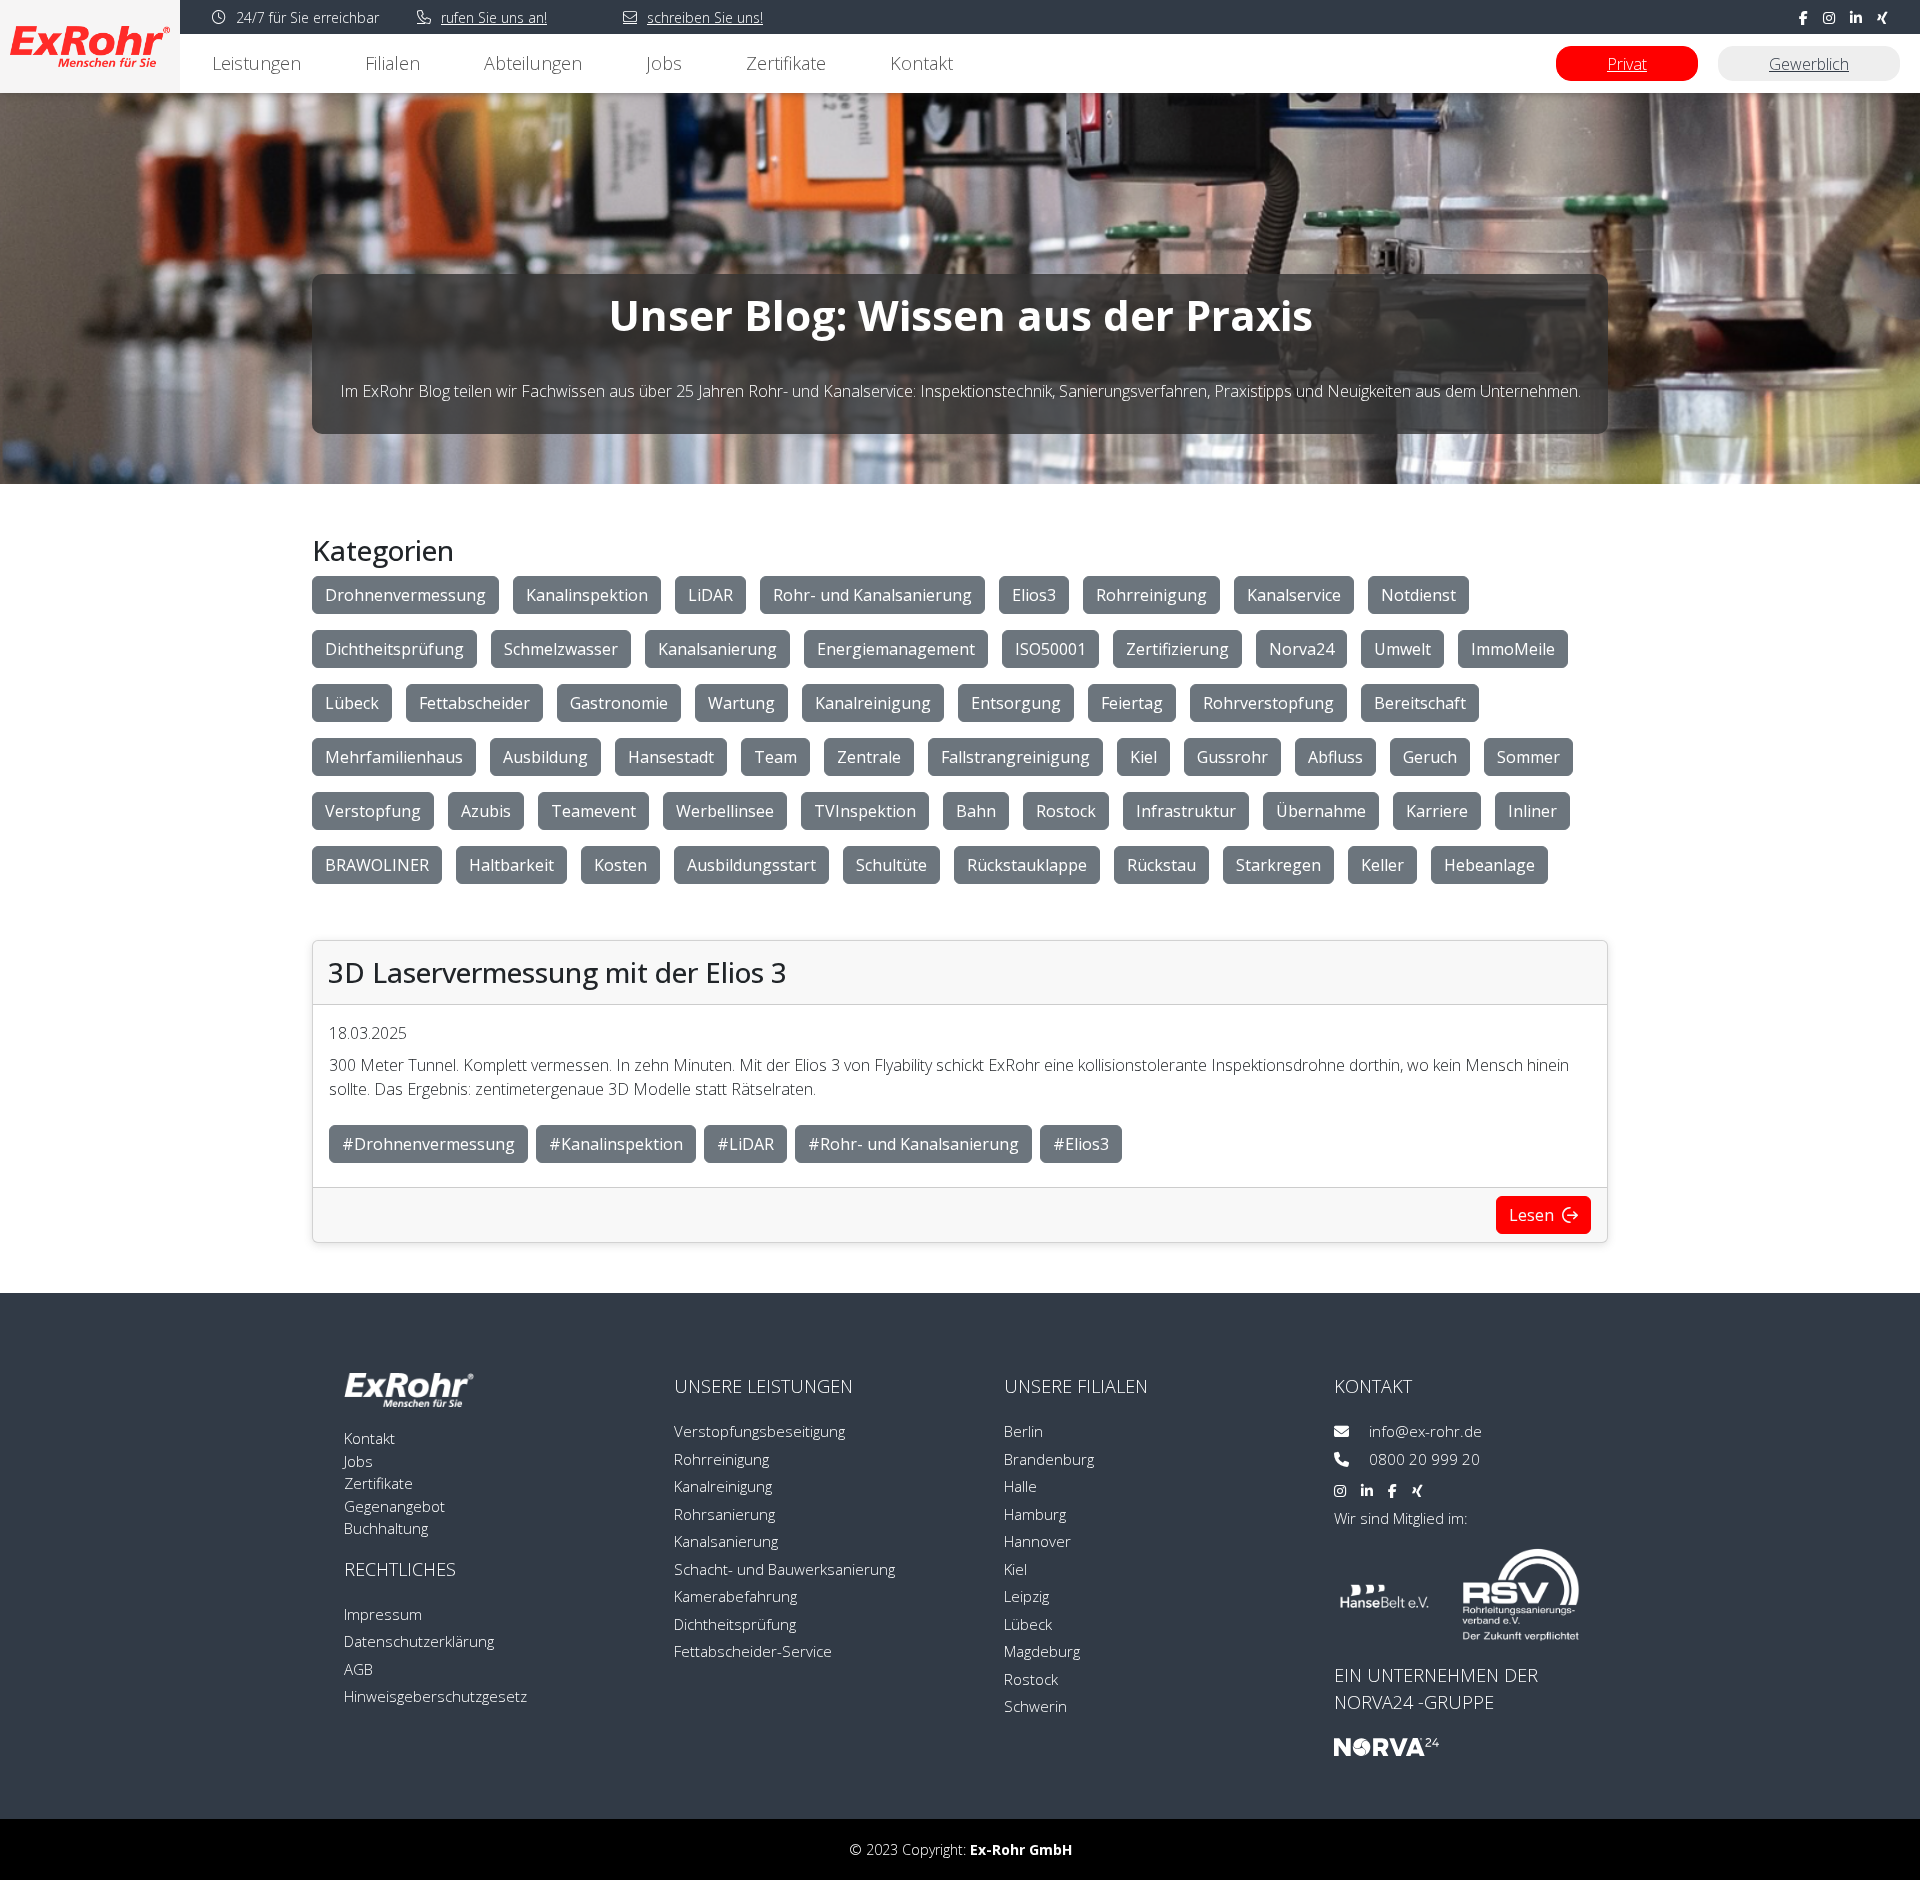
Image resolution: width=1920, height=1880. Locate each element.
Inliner (1532, 811)
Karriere (1437, 811)
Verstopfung (373, 811)
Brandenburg (1049, 1459)
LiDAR (710, 595)
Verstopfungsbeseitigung (759, 1431)
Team (775, 757)
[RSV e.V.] (1521, 1595)
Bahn (976, 811)
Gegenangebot (394, 1506)
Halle (1020, 1486)
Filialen (392, 63)
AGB (358, 1669)
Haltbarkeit (511, 865)
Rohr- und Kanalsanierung (872, 595)
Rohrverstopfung (1268, 703)
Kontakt (921, 63)
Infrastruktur (1186, 811)
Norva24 (1301, 649)
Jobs (664, 63)
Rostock (1066, 811)
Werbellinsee (725, 811)
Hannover (1037, 1541)
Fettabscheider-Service (753, 1651)
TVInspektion (865, 811)
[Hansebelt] (1384, 1595)
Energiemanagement (896, 649)
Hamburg (1035, 1514)
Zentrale (869, 757)
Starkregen (1278, 865)
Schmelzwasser (561, 649)
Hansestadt (671, 757)
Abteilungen (533, 63)
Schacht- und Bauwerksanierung (784, 1569)
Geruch (1430, 757)
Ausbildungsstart (751, 865)
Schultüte (891, 865)
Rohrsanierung (724, 1514)
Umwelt (1402, 649)
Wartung (741, 703)
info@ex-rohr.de (1423, 1431)
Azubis (486, 811)
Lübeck (352, 703)
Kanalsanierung (717, 649)
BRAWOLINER (377, 865)
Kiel (1143, 757)
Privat (1627, 64)
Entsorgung (1016, 703)
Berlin (1023, 1431)
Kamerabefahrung (735, 1596)
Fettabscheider (474, 703)
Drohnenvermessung (405, 595)
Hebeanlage (1489, 865)
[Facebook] (1392, 1490)
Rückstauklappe (1027, 865)
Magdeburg (1042, 1651)
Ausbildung (545, 757)
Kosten (620, 865)
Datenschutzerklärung (419, 1641)
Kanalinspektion (587, 595)
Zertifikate (786, 63)
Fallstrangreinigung (1015, 757)
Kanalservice (1294, 595)
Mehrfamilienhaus (394, 757)
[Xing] (1417, 1490)
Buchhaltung (386, 1528)
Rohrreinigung (1151, 595)
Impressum (383, 1614)
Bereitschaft (1420, 703)
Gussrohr (1232, 757)
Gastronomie (619, 703)
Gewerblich (1809, 64)
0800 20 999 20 (1422, 1459)
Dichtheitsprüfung (394, 649)
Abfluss (1335, 757)
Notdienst (1418, 595)
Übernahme (1321, 811)
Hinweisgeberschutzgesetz (435, 1696)
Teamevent (593, 811)
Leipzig (1026, 1596)
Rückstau (1161, 865)
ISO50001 (1050, 649)
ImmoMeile (1513, 649)
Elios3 (1034, 595)
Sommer (1528, 757)
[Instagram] (1340, 1490)
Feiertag (1132, 703)
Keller (1382, 865)
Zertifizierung (1177, 649)
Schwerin (1035, 1706)
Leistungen (256, 63)
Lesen (1533, 1215)
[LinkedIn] (1367, 1490)
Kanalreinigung (873, 703)
